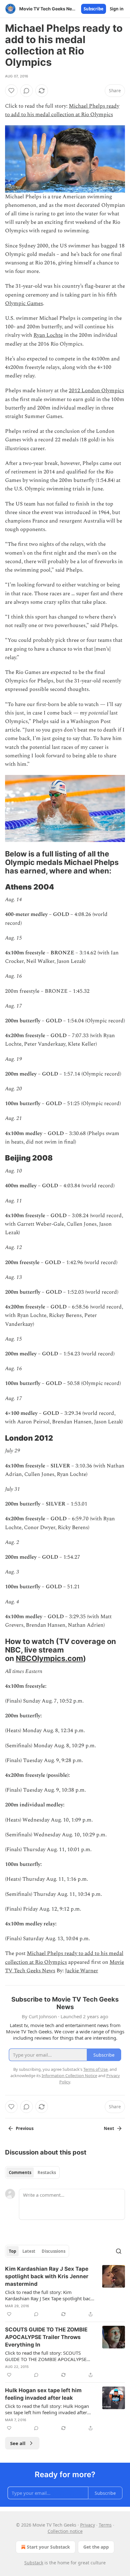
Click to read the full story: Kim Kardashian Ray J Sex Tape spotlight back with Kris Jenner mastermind (49, 2295)
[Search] (119, 2251)
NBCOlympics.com (49, 1658)
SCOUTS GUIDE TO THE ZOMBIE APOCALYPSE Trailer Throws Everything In (46, 2337)
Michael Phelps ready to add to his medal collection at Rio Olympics (62, 110)
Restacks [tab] (47, 2172)
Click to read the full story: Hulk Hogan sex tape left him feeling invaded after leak (47, 2409)
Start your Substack (48, 2547)
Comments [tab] (20, 2172)
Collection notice (65, 2531)
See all (18, 2443)
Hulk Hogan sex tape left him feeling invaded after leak (43, 2394)
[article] (65, 2291)
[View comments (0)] (27, 91)
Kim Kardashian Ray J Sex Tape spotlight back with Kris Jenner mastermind (47, 2276)
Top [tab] (12, 2251)
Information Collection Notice (69, 2076)
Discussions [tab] (53, 2251)
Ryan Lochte (48, 335)
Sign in (117, 9)
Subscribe (94, 9)
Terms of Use (95, 2069)
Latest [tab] (29, 2251)
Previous (25, 2128)
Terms (105, 2525)
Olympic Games (24, 303)
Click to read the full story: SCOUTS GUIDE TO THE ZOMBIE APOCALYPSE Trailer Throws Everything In (46, 2356)
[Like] (11, 91)
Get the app (96, 2547)
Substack (34, 2563)
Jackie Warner (82, 1971)
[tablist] (32, 2172)
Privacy (88, 2525)
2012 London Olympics (96, 391)
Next (109, 2128)
